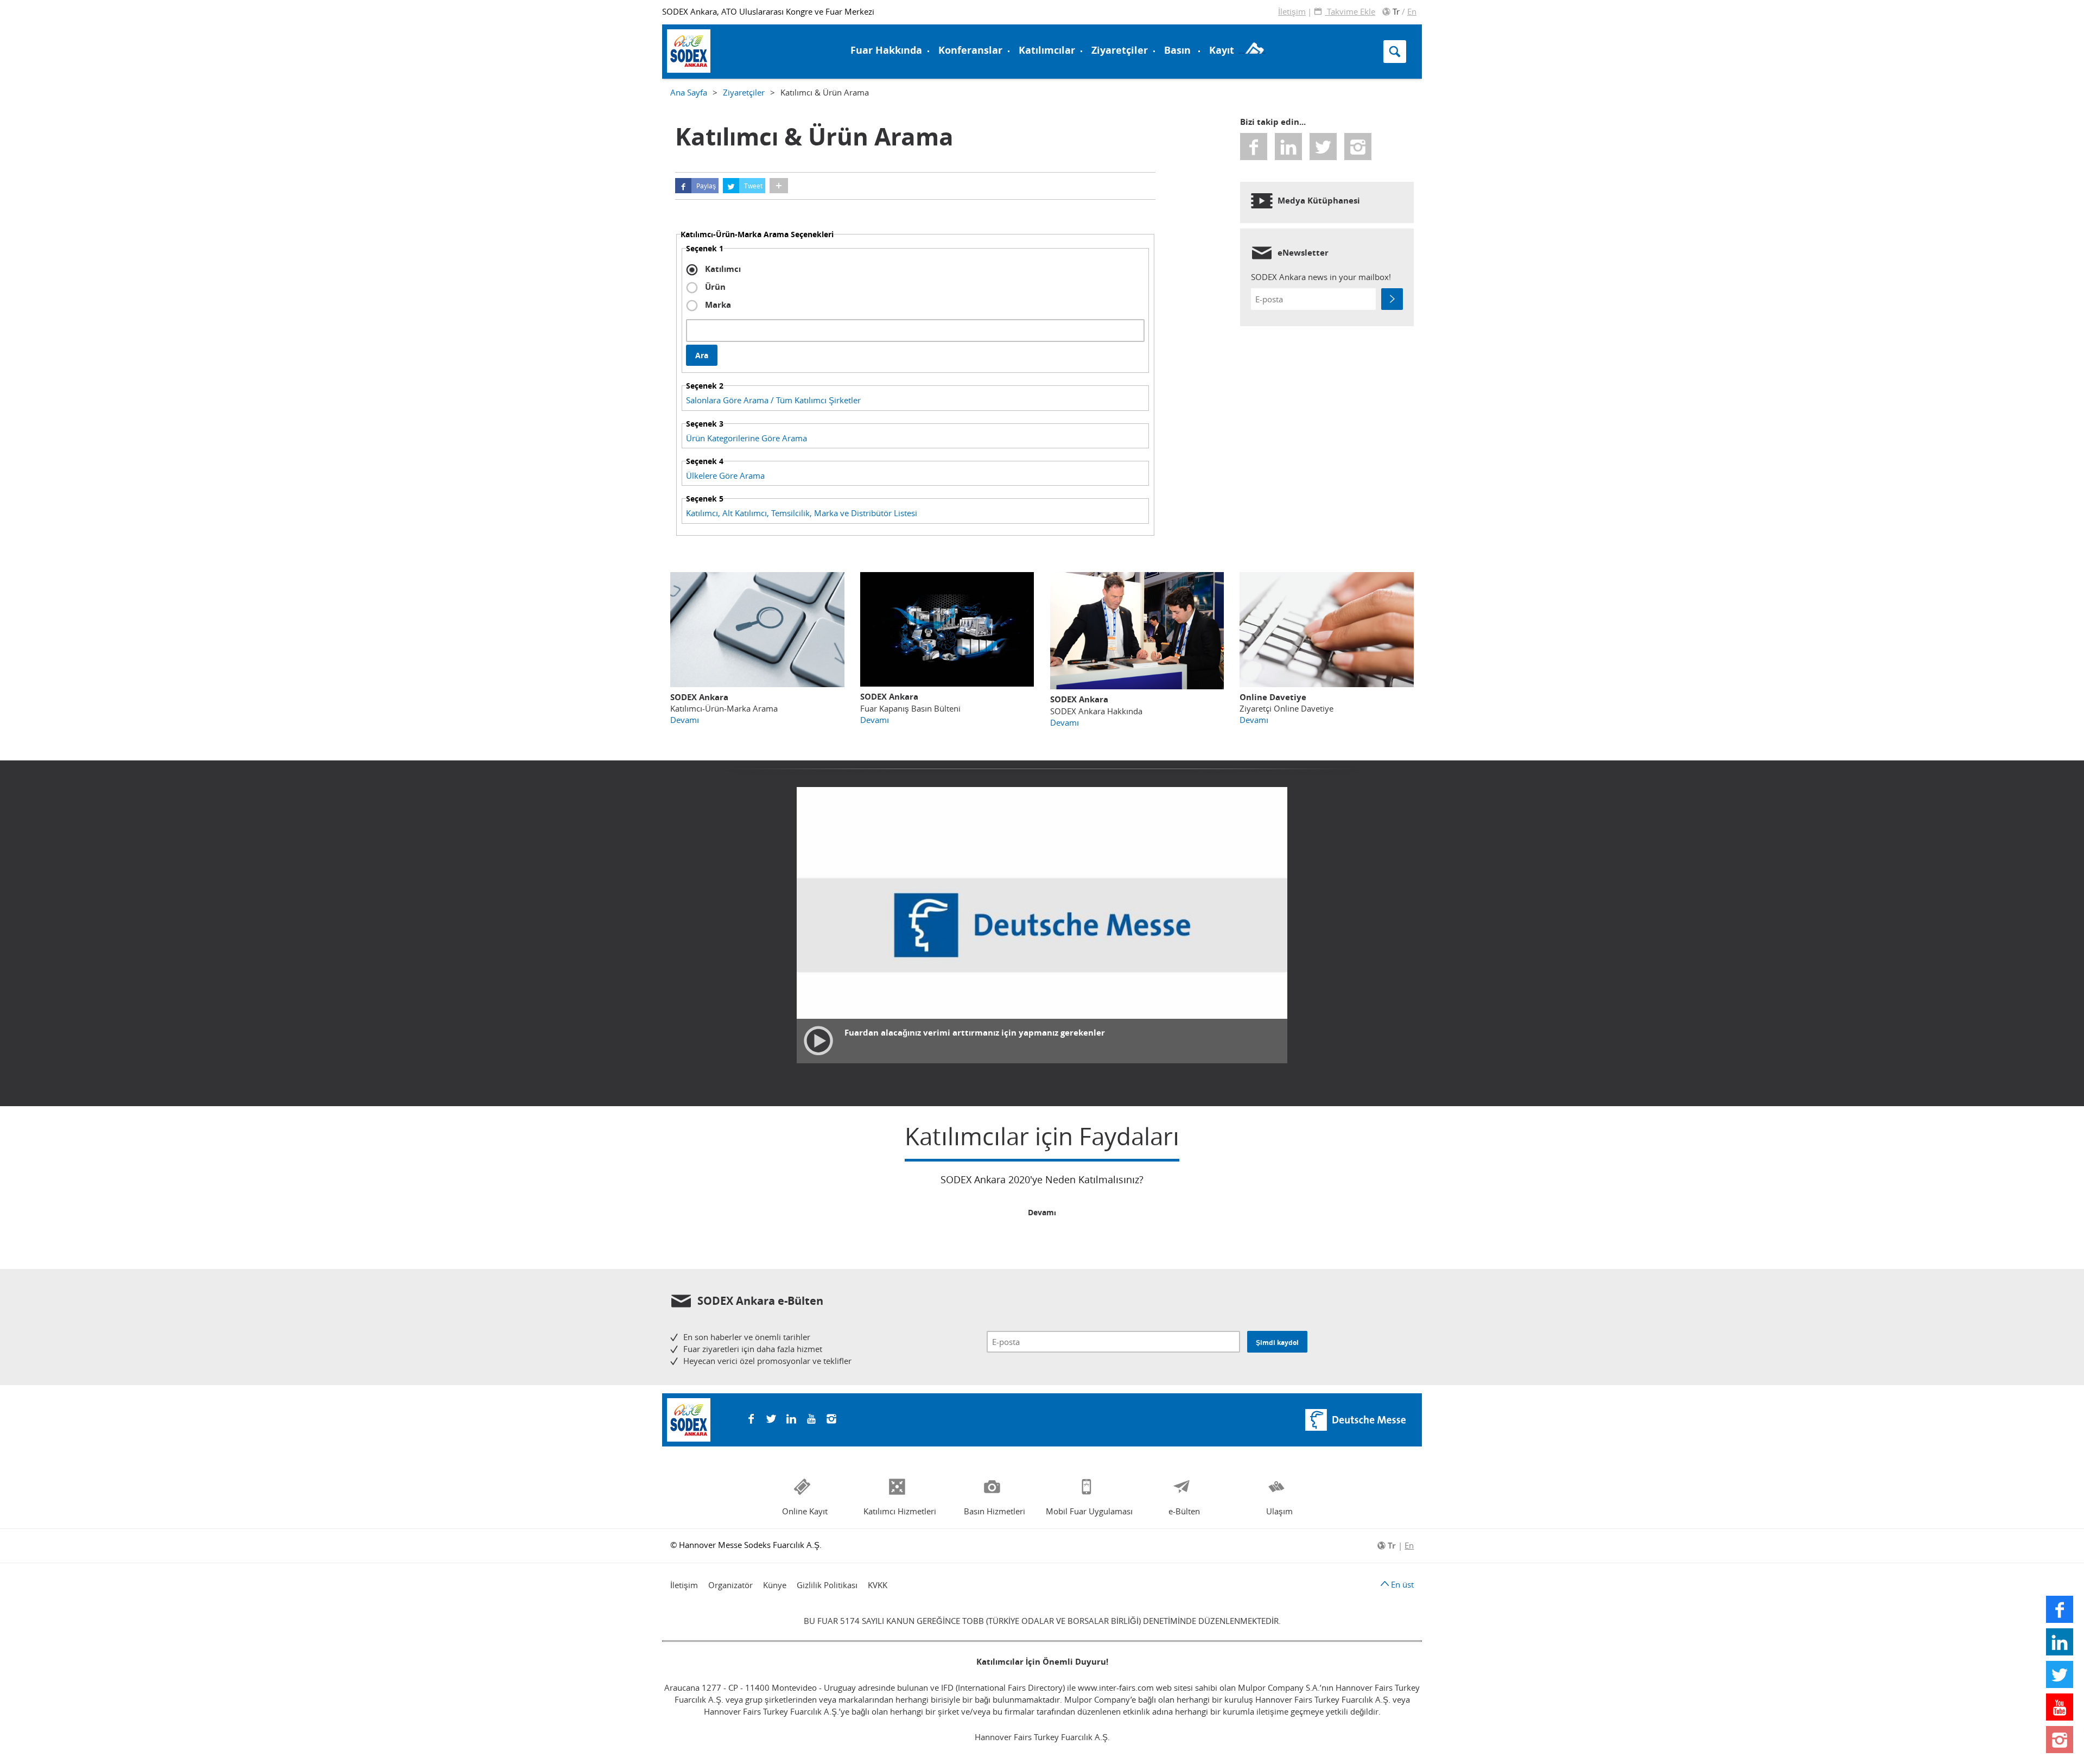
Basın (1177, 50)
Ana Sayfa (689, 92)
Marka (717, 305)
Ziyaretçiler (1120, 50)
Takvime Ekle (1350, 11)
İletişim (1292, 11)
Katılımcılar (1047, 50)
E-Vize (690, 29)
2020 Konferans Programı (729, 50)
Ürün (714, 287)
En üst (1401, 1584)
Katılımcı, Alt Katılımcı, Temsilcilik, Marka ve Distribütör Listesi (802, 513)
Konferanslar (970, 50)
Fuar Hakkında (886, 50)
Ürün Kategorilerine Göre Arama (746, 438)
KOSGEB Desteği (710, 42)
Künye (775, 1585)
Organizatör (730, 1585)
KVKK (878, 1585)
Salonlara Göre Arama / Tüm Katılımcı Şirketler (773, 400)
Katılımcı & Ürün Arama (1106, 29)
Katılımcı (722, 269)
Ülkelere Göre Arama (725, 475)
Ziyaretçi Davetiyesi (719, 50)
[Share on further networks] (779, 186)
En (1412, 11)
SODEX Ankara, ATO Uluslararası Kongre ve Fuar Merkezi (768, 11)
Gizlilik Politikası (827, 1585)
